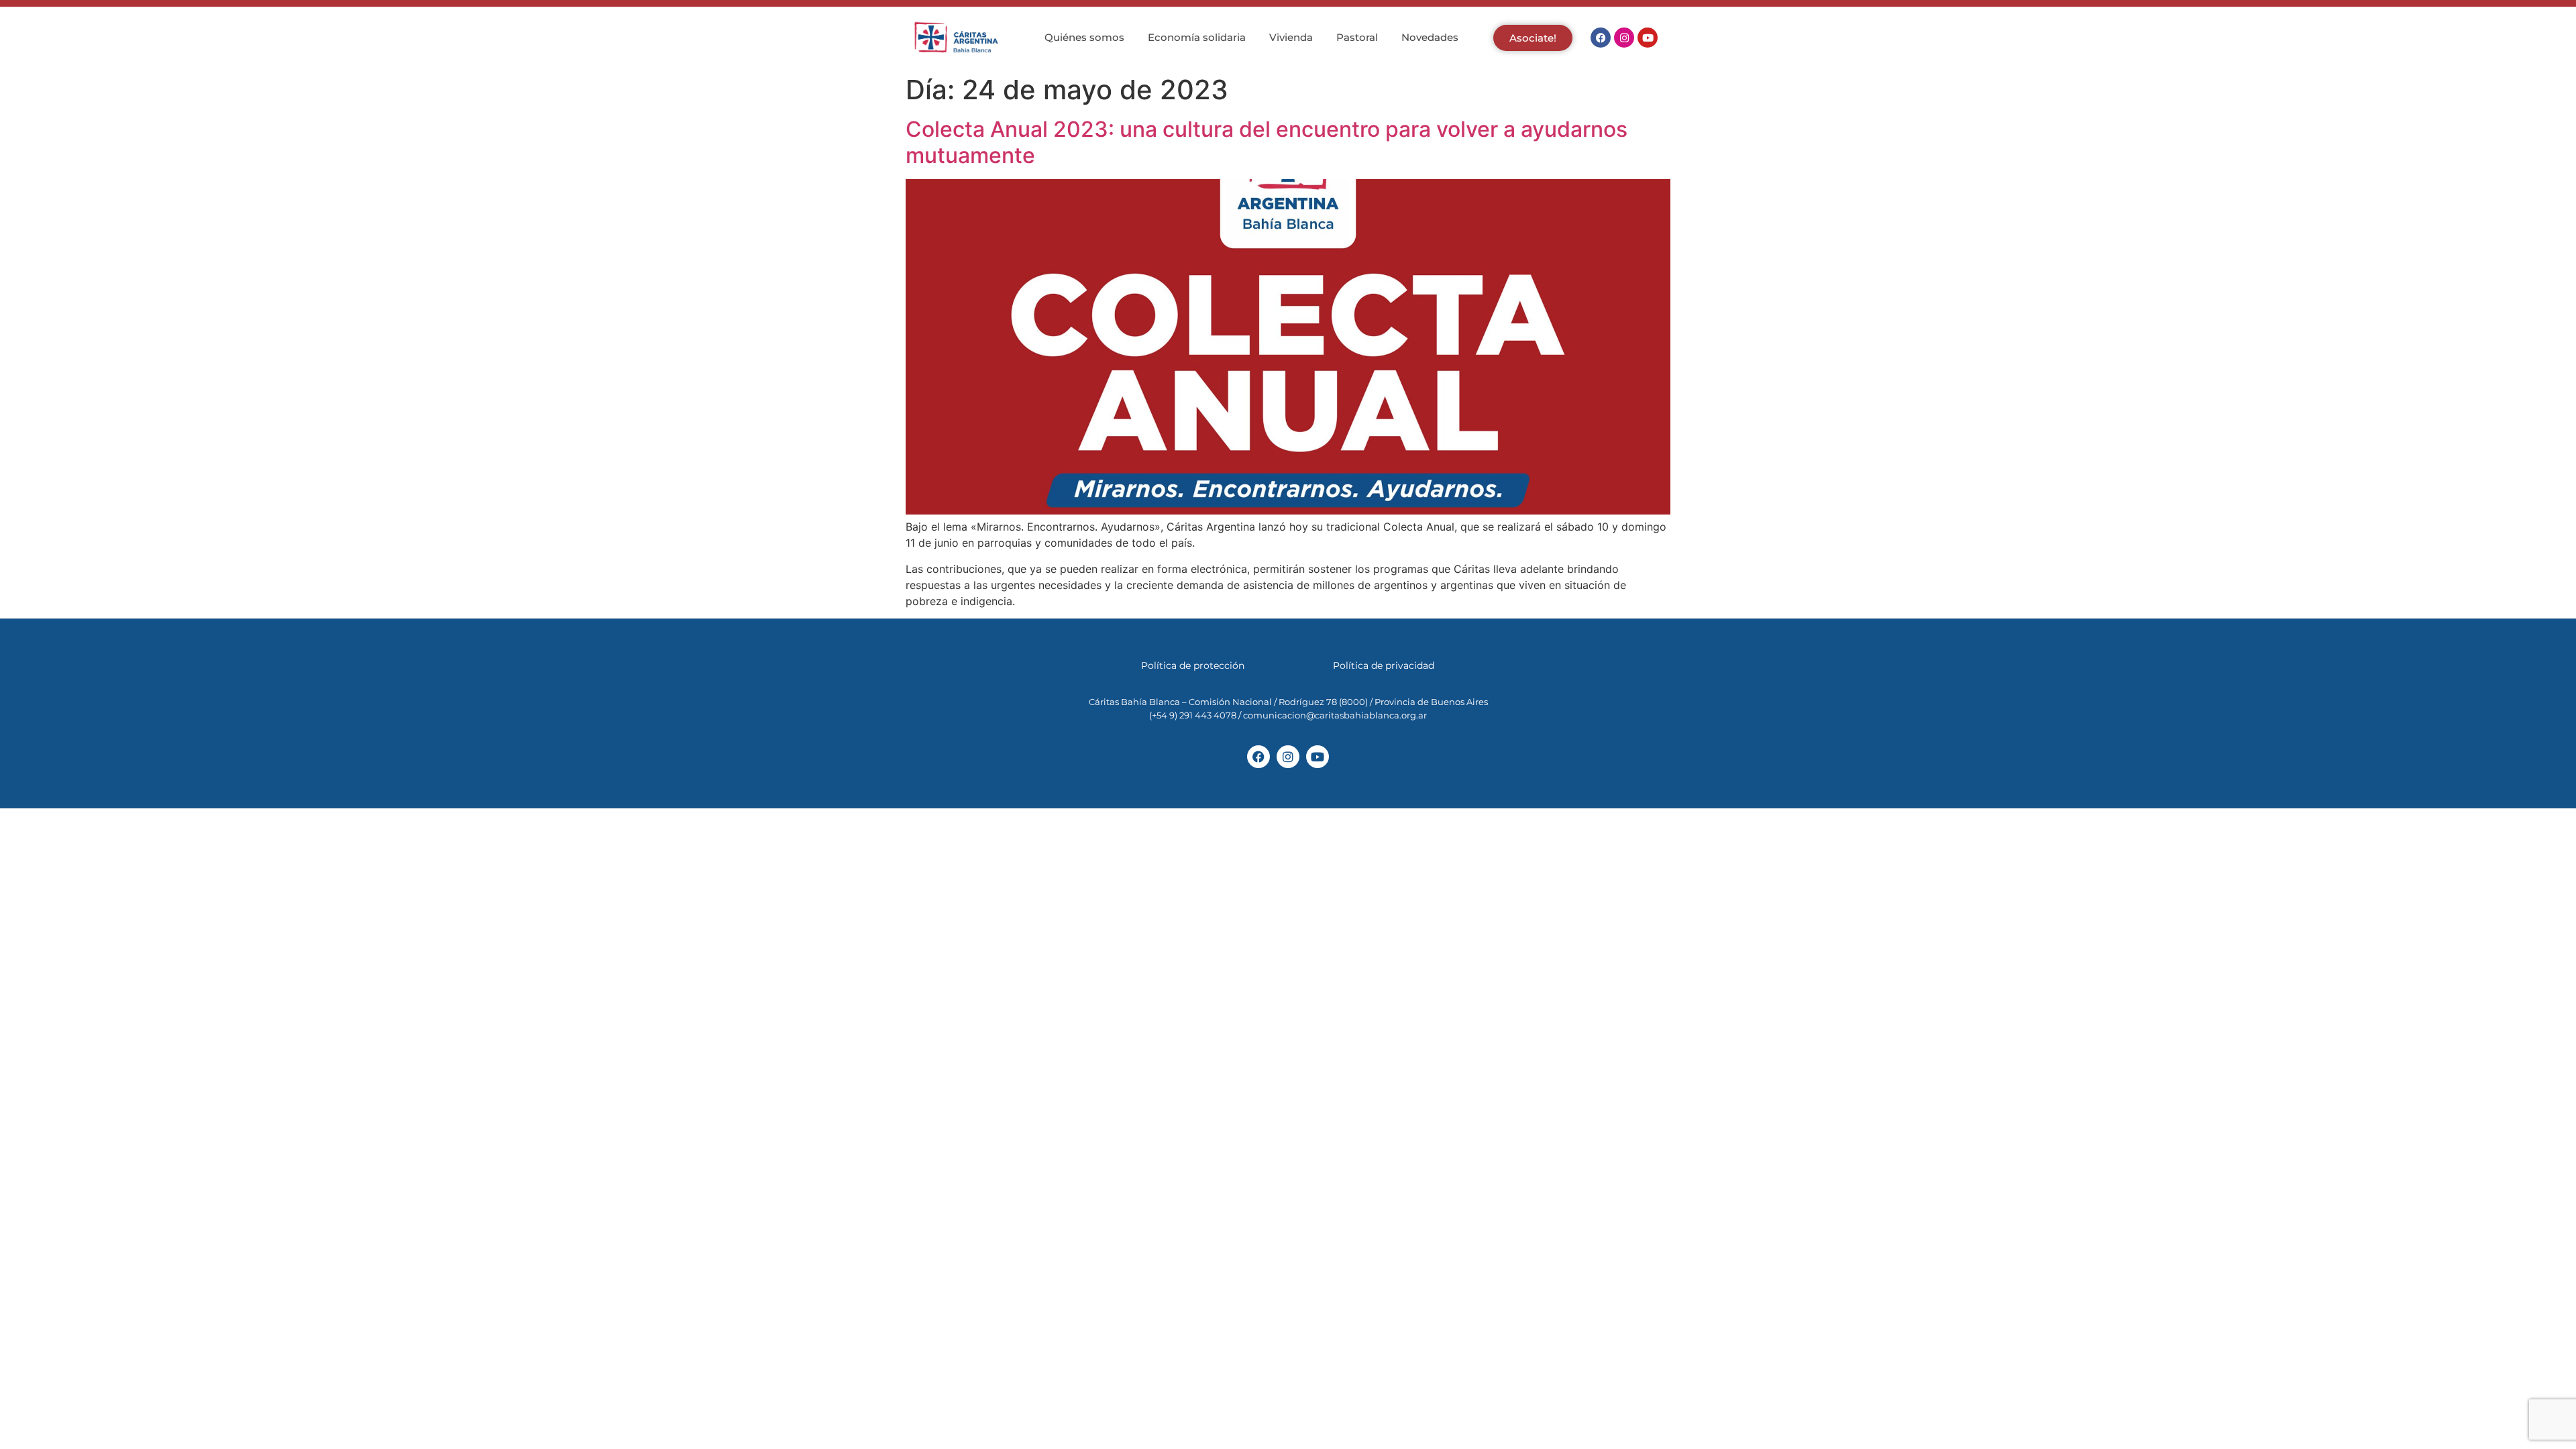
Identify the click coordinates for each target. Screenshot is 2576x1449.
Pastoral (1357, 37)
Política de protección (1193, 665)
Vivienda (1291, 37)
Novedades (1430, 37)
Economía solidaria (1197, 37)
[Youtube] (1648, 38)
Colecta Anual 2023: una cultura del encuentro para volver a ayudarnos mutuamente (1267, 142)
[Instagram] (1624, 38)
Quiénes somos (1084, 37)
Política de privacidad (1384, 665)
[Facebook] (1601, 38)
